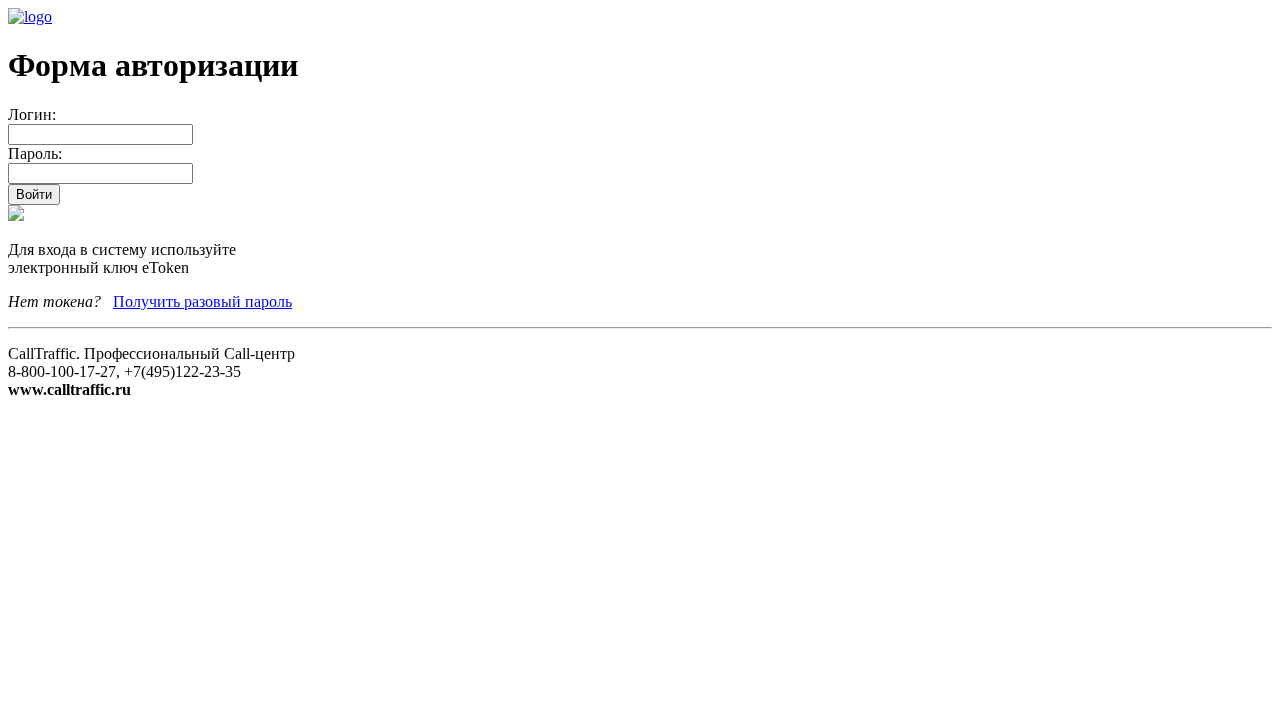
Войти (34, 194)
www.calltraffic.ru (69, 389)
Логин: (32, 114)
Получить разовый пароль (202, 301)
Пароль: (35, 153)
